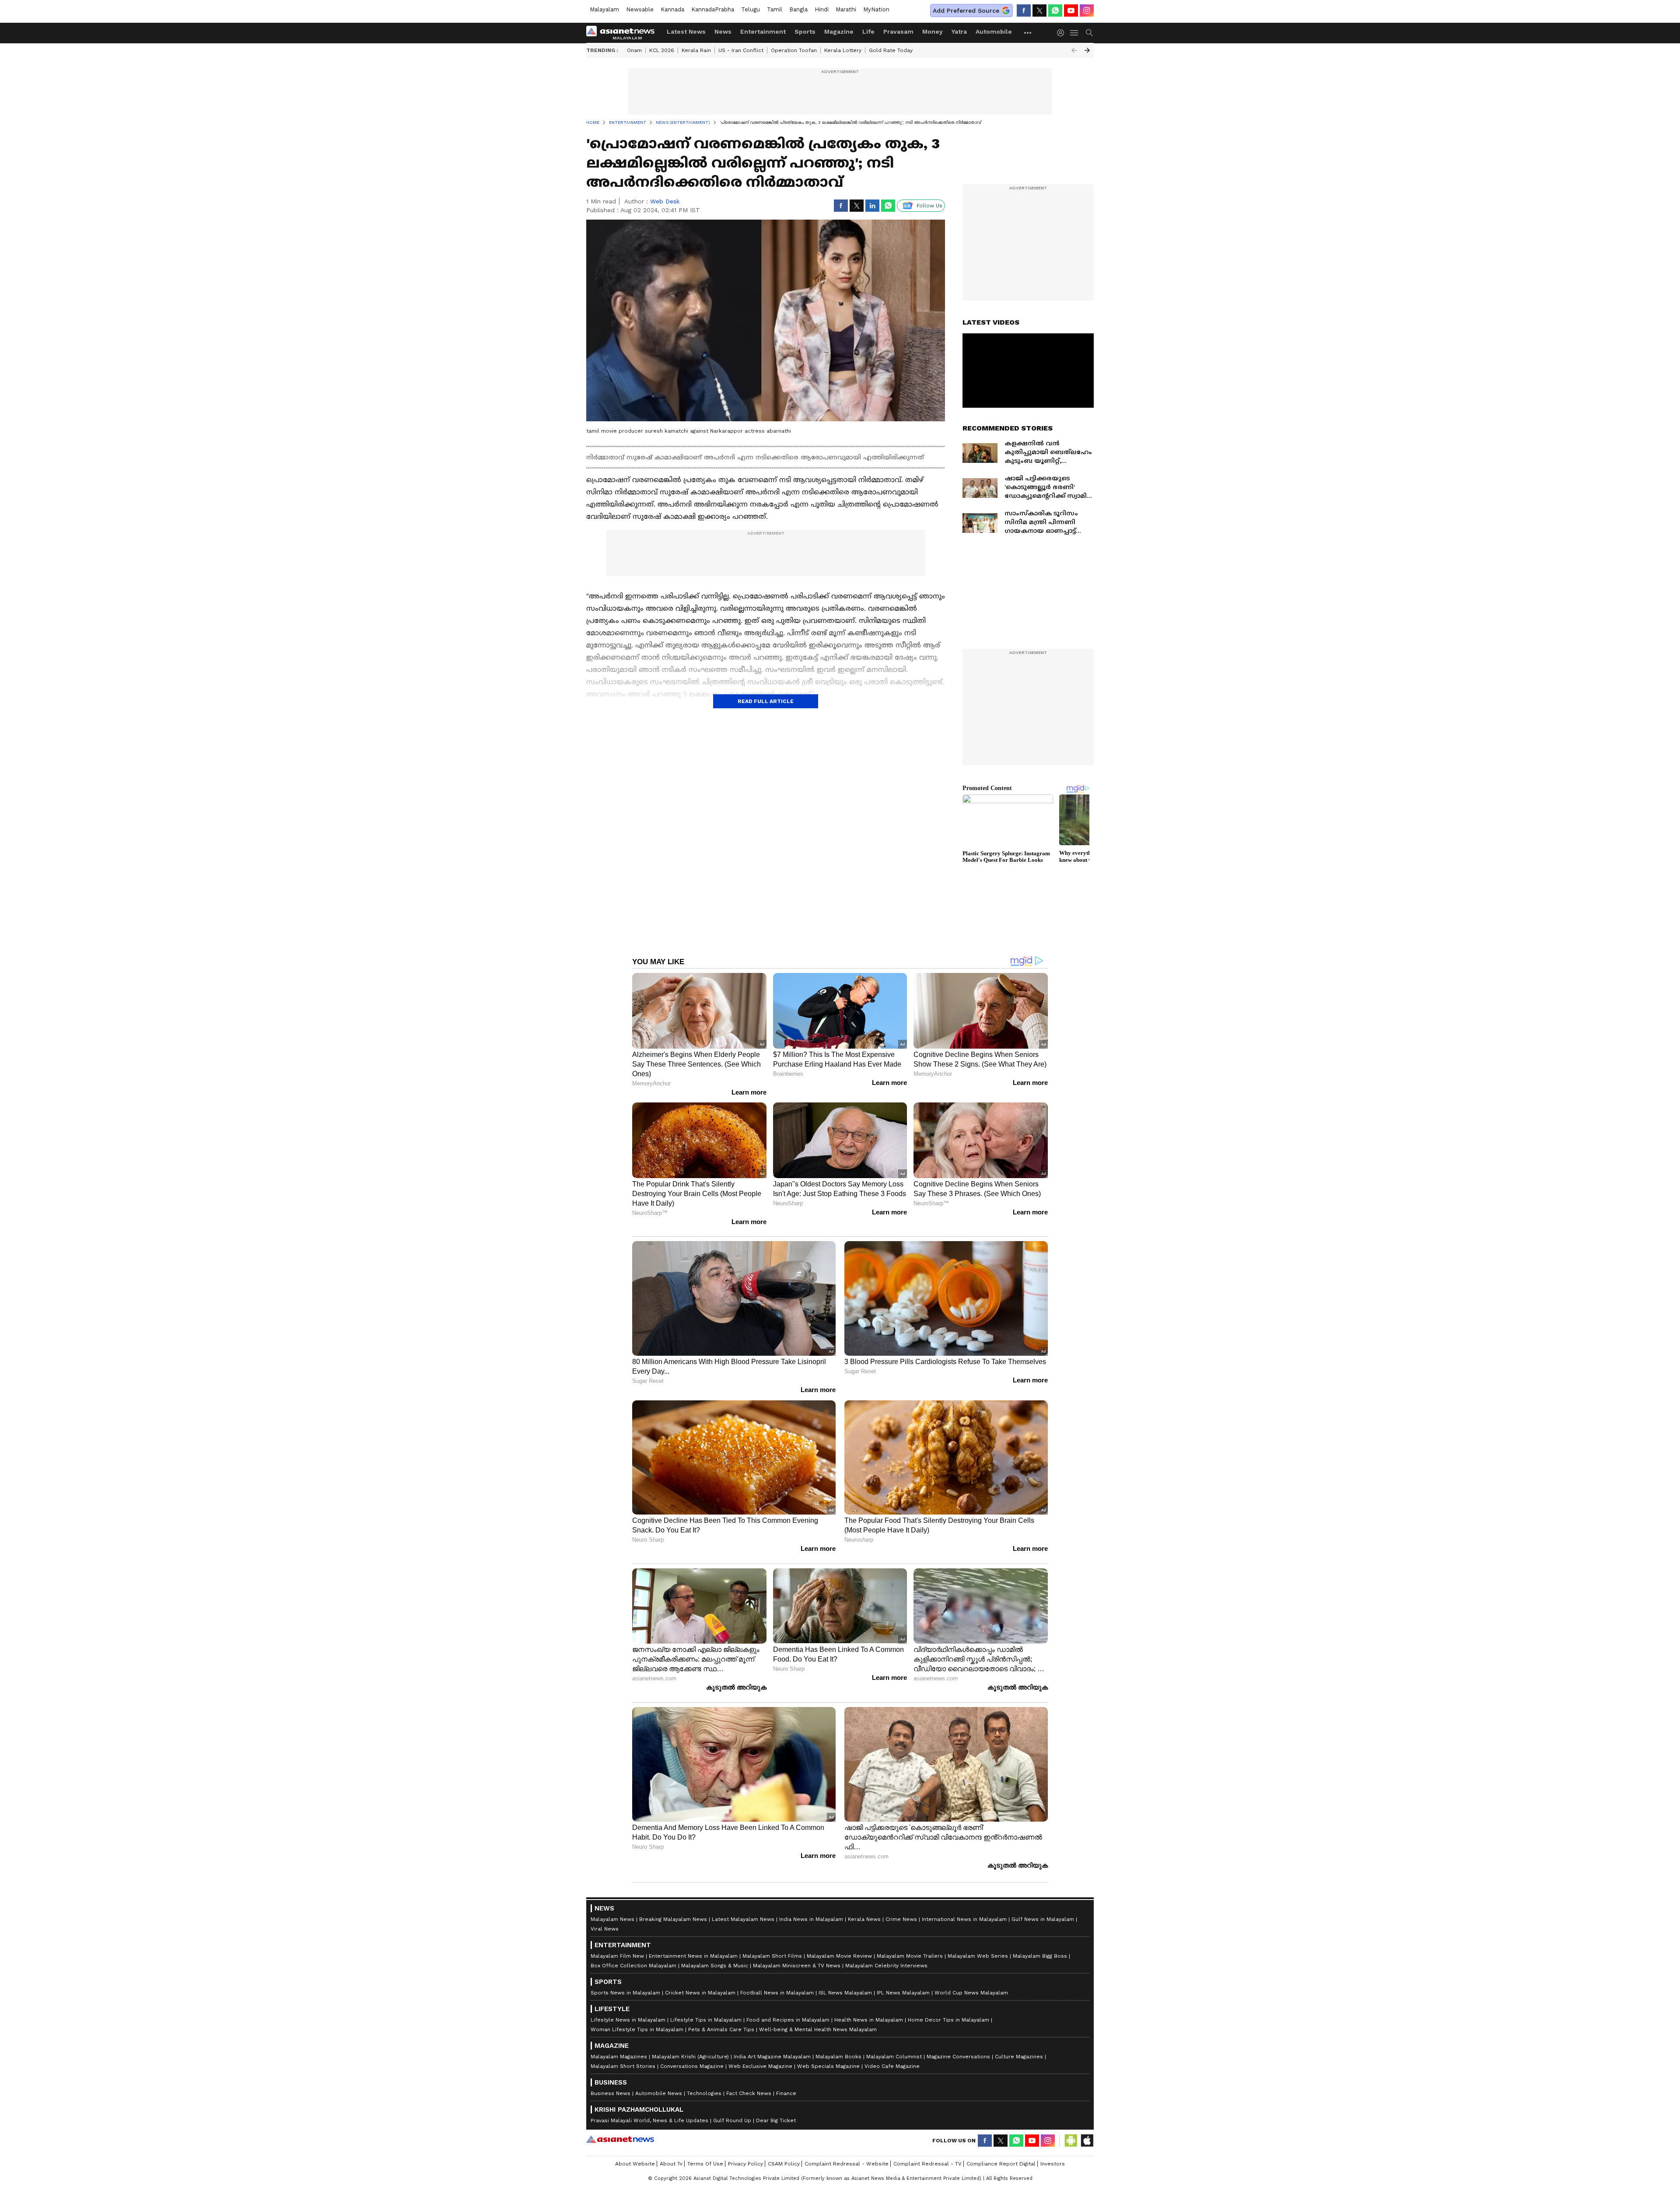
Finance (786, 2093)
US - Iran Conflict (741, 50)
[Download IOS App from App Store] (1087, 2141)
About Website (635, 2164)
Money (933, 31)
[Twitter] (1039, 10)
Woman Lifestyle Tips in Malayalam (637, 2029)
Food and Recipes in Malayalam (788, 2020)
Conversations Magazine (692, 2066)
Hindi (822, 9)
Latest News (686, 31)
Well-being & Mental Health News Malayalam (818, 2029)
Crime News (901, 1919)
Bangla (798, 9)
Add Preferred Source (966, 10)
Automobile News (659, 2093)
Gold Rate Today (891, 50)
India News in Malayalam (811, 1919)
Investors (1053, 2164)
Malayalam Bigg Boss (1040, 1956)
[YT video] (1071, 10)
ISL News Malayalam (845, 1993)
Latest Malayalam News (743, 1919)
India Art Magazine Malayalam (772, 2057)
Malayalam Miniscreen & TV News (797, 1966)
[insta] (1087, 10)
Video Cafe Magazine (892, 2066)
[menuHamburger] (1074, 33)
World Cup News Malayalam (971, 1993)
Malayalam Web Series (978, 1956)
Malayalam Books (838, 2057)
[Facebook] (1024, 10)
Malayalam (604, 9)
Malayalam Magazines (619, 2057)
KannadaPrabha (713, 9)
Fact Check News (749, 2093)
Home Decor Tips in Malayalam (948, 2020)
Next (1087, 50)
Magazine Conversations (958, 2057)
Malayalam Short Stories (623, 2066)
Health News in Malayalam (869, 2020)
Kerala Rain (696, 50)
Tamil (775, 9)
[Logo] (623, 33)
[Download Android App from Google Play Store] (1071, 2141)
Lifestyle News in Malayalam (628, 2020)
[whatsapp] (1055, 10)
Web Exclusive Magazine (760, 2066)
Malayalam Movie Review (839, 1956)
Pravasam (898, 31)
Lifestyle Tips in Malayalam (706, 2020)
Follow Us (929, 206)
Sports (805, 31)
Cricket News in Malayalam (700, 1993)
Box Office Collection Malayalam (633, 1966)
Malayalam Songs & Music (715, 1966)
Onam (634, 50)
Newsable (640, 9)
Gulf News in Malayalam (1043, 1919)
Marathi (846, 9)
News (723, 31)
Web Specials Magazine (828, 2066)
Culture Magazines (1019, 2057)
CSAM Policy (784, 2164)
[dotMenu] (1028, 33)
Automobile (994, 31)
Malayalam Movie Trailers (910, 1956)
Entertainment (763, 31)
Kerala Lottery (843, 50)
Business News (611, 2093)
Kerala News (864, 1919)
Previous (1074, 50)
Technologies (704, 2093)
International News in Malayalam (964, 1919)
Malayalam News (612, 1919)
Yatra (959, 31)
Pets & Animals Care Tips (721, 2029)
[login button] (1063, 33)
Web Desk (665, 201)
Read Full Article (766, 701)
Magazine (839, 31)
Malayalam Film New (617, 1956)
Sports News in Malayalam (625, 1993)
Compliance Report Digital (1001, 2164)
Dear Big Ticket (776, 2120)
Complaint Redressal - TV (927, 2164)
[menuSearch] (1089, 33)
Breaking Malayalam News (673, 1919)
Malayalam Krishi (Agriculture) (690, 2057)
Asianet (620, 2139)
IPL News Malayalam (903, 1993)
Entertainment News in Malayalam (693, 1956)
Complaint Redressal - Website (847, 2164)
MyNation (876, 9)
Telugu (751, 9)
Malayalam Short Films (772, 1956)
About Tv (671, 2164)
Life (868, 31)
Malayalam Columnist (894, 2057)
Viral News (605, 1929)
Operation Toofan (794, 50)
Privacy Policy (745, 2164)
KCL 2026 (662, 50)
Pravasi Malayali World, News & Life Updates (649, 2120)
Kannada (672, 9)
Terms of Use (705, 2164)
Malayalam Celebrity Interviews (886, 1966)
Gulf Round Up (732, 2120)
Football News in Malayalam (777, 1993)
